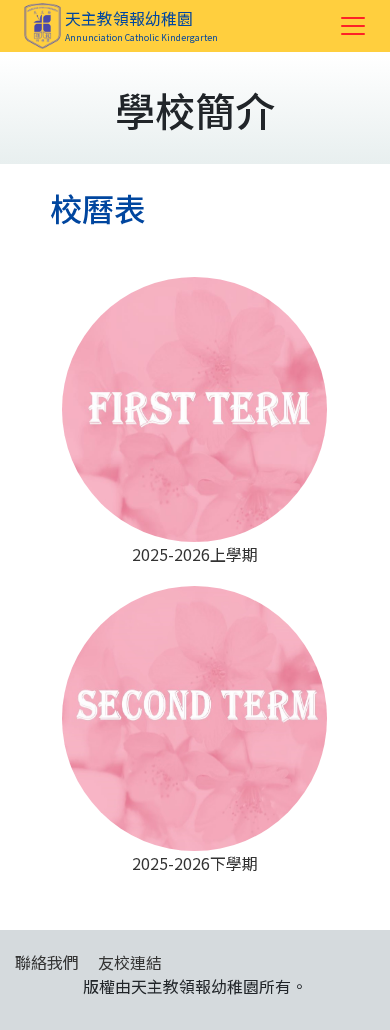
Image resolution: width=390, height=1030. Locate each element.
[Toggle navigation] (353, 26)
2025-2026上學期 (195, 554)
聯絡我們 (47, 962)
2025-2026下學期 (195, 863)
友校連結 (130, 962)
